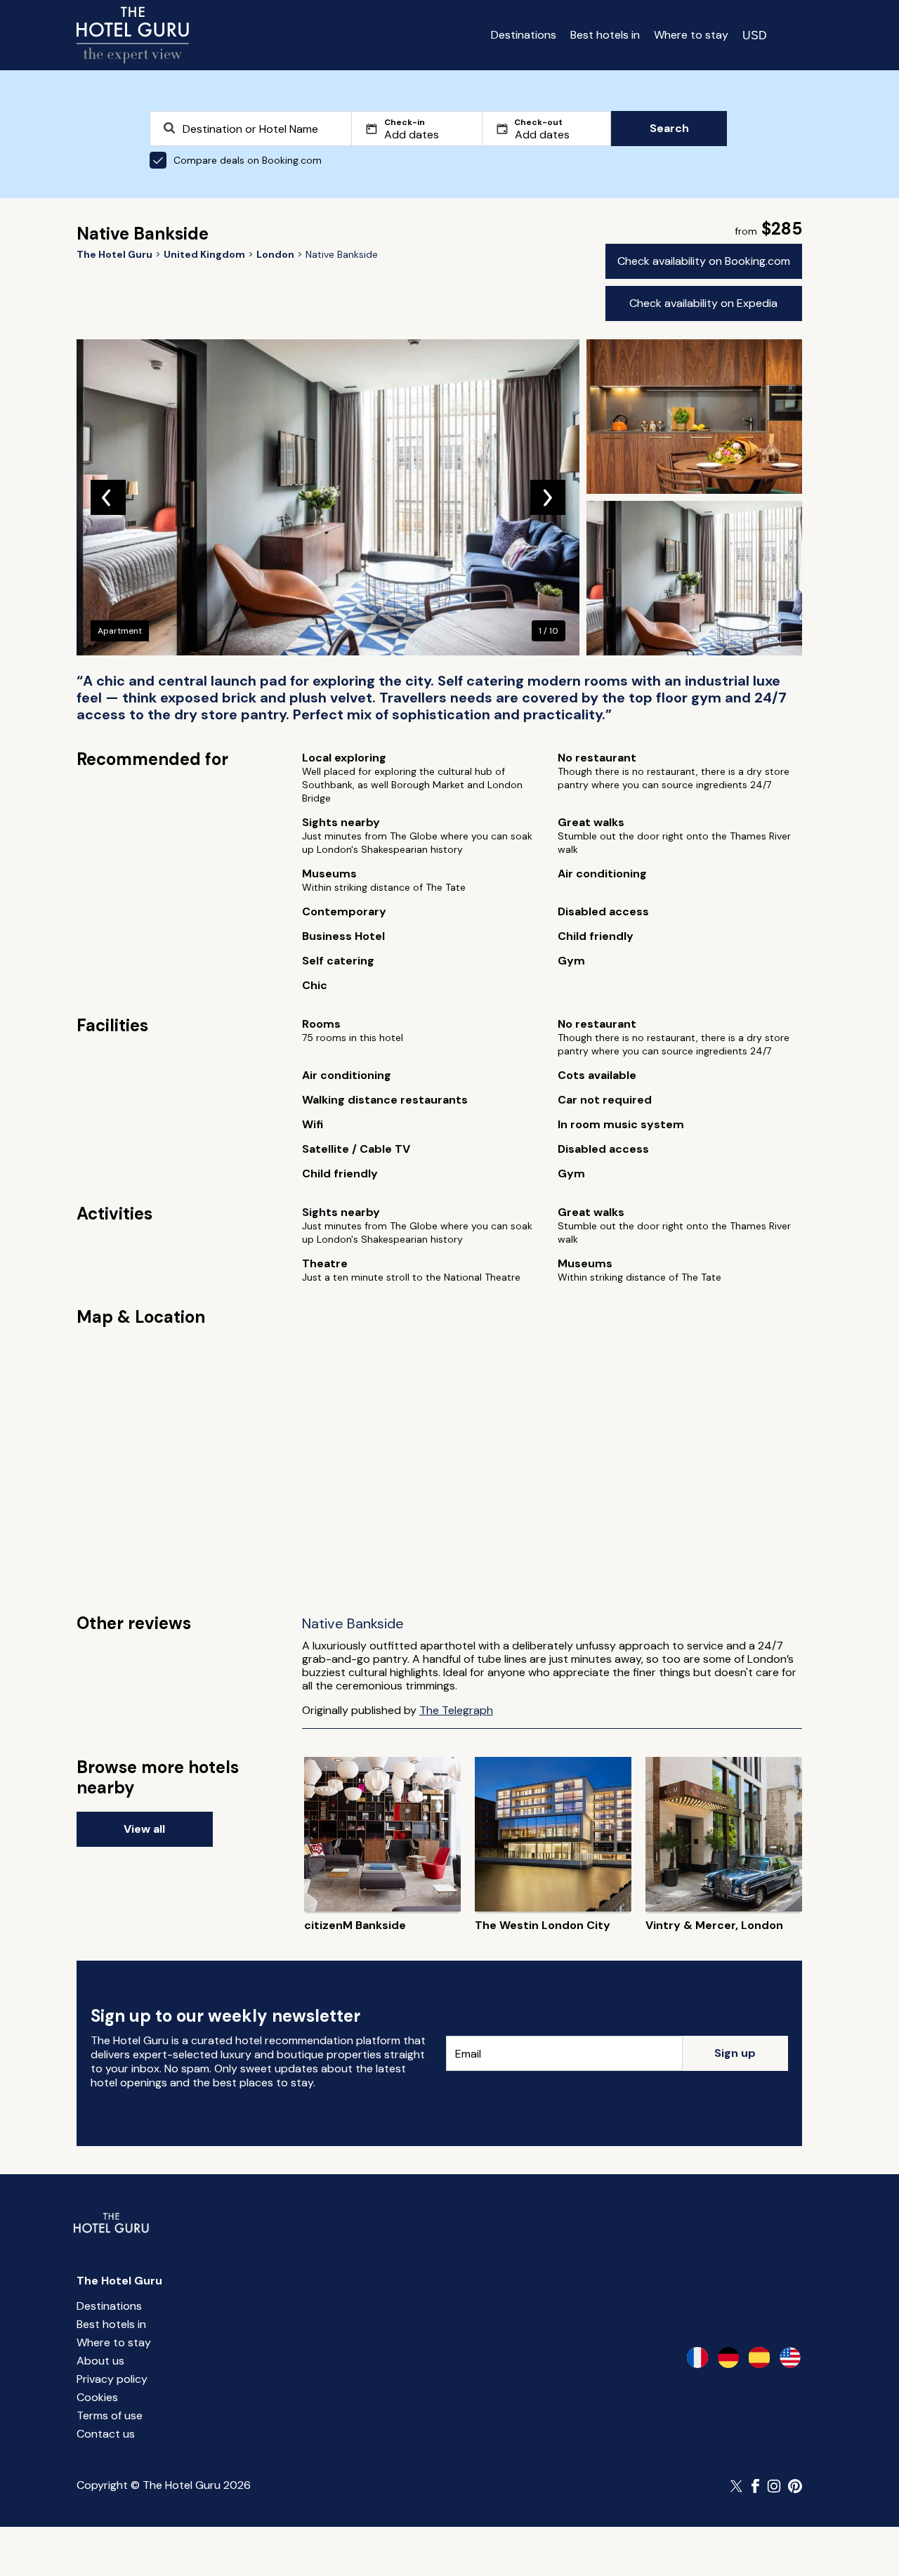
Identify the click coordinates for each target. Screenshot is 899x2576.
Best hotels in (605, 35)
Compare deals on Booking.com (248, 160)
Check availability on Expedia (703, 303)
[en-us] (790, 2358)
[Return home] (133, 35)
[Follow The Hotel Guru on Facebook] (756, 2486)
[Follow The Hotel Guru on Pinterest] (795, 2486)
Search (669, 128)
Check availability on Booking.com (704, 261)
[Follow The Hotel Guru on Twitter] (737, 2486)
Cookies (97, 2397)
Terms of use (110, 2415)
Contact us (106, 2434)
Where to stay (691, 35)
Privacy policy (112, 2379)
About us (100, 2361)
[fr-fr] (697, 2358)
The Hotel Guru (119, 2281)
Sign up (735, 2053)
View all (144, 1829)
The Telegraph (456, 1710)
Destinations (524, 35)
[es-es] (759, 2358)
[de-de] (728, 2358)
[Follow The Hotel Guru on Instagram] (774, 2486)
